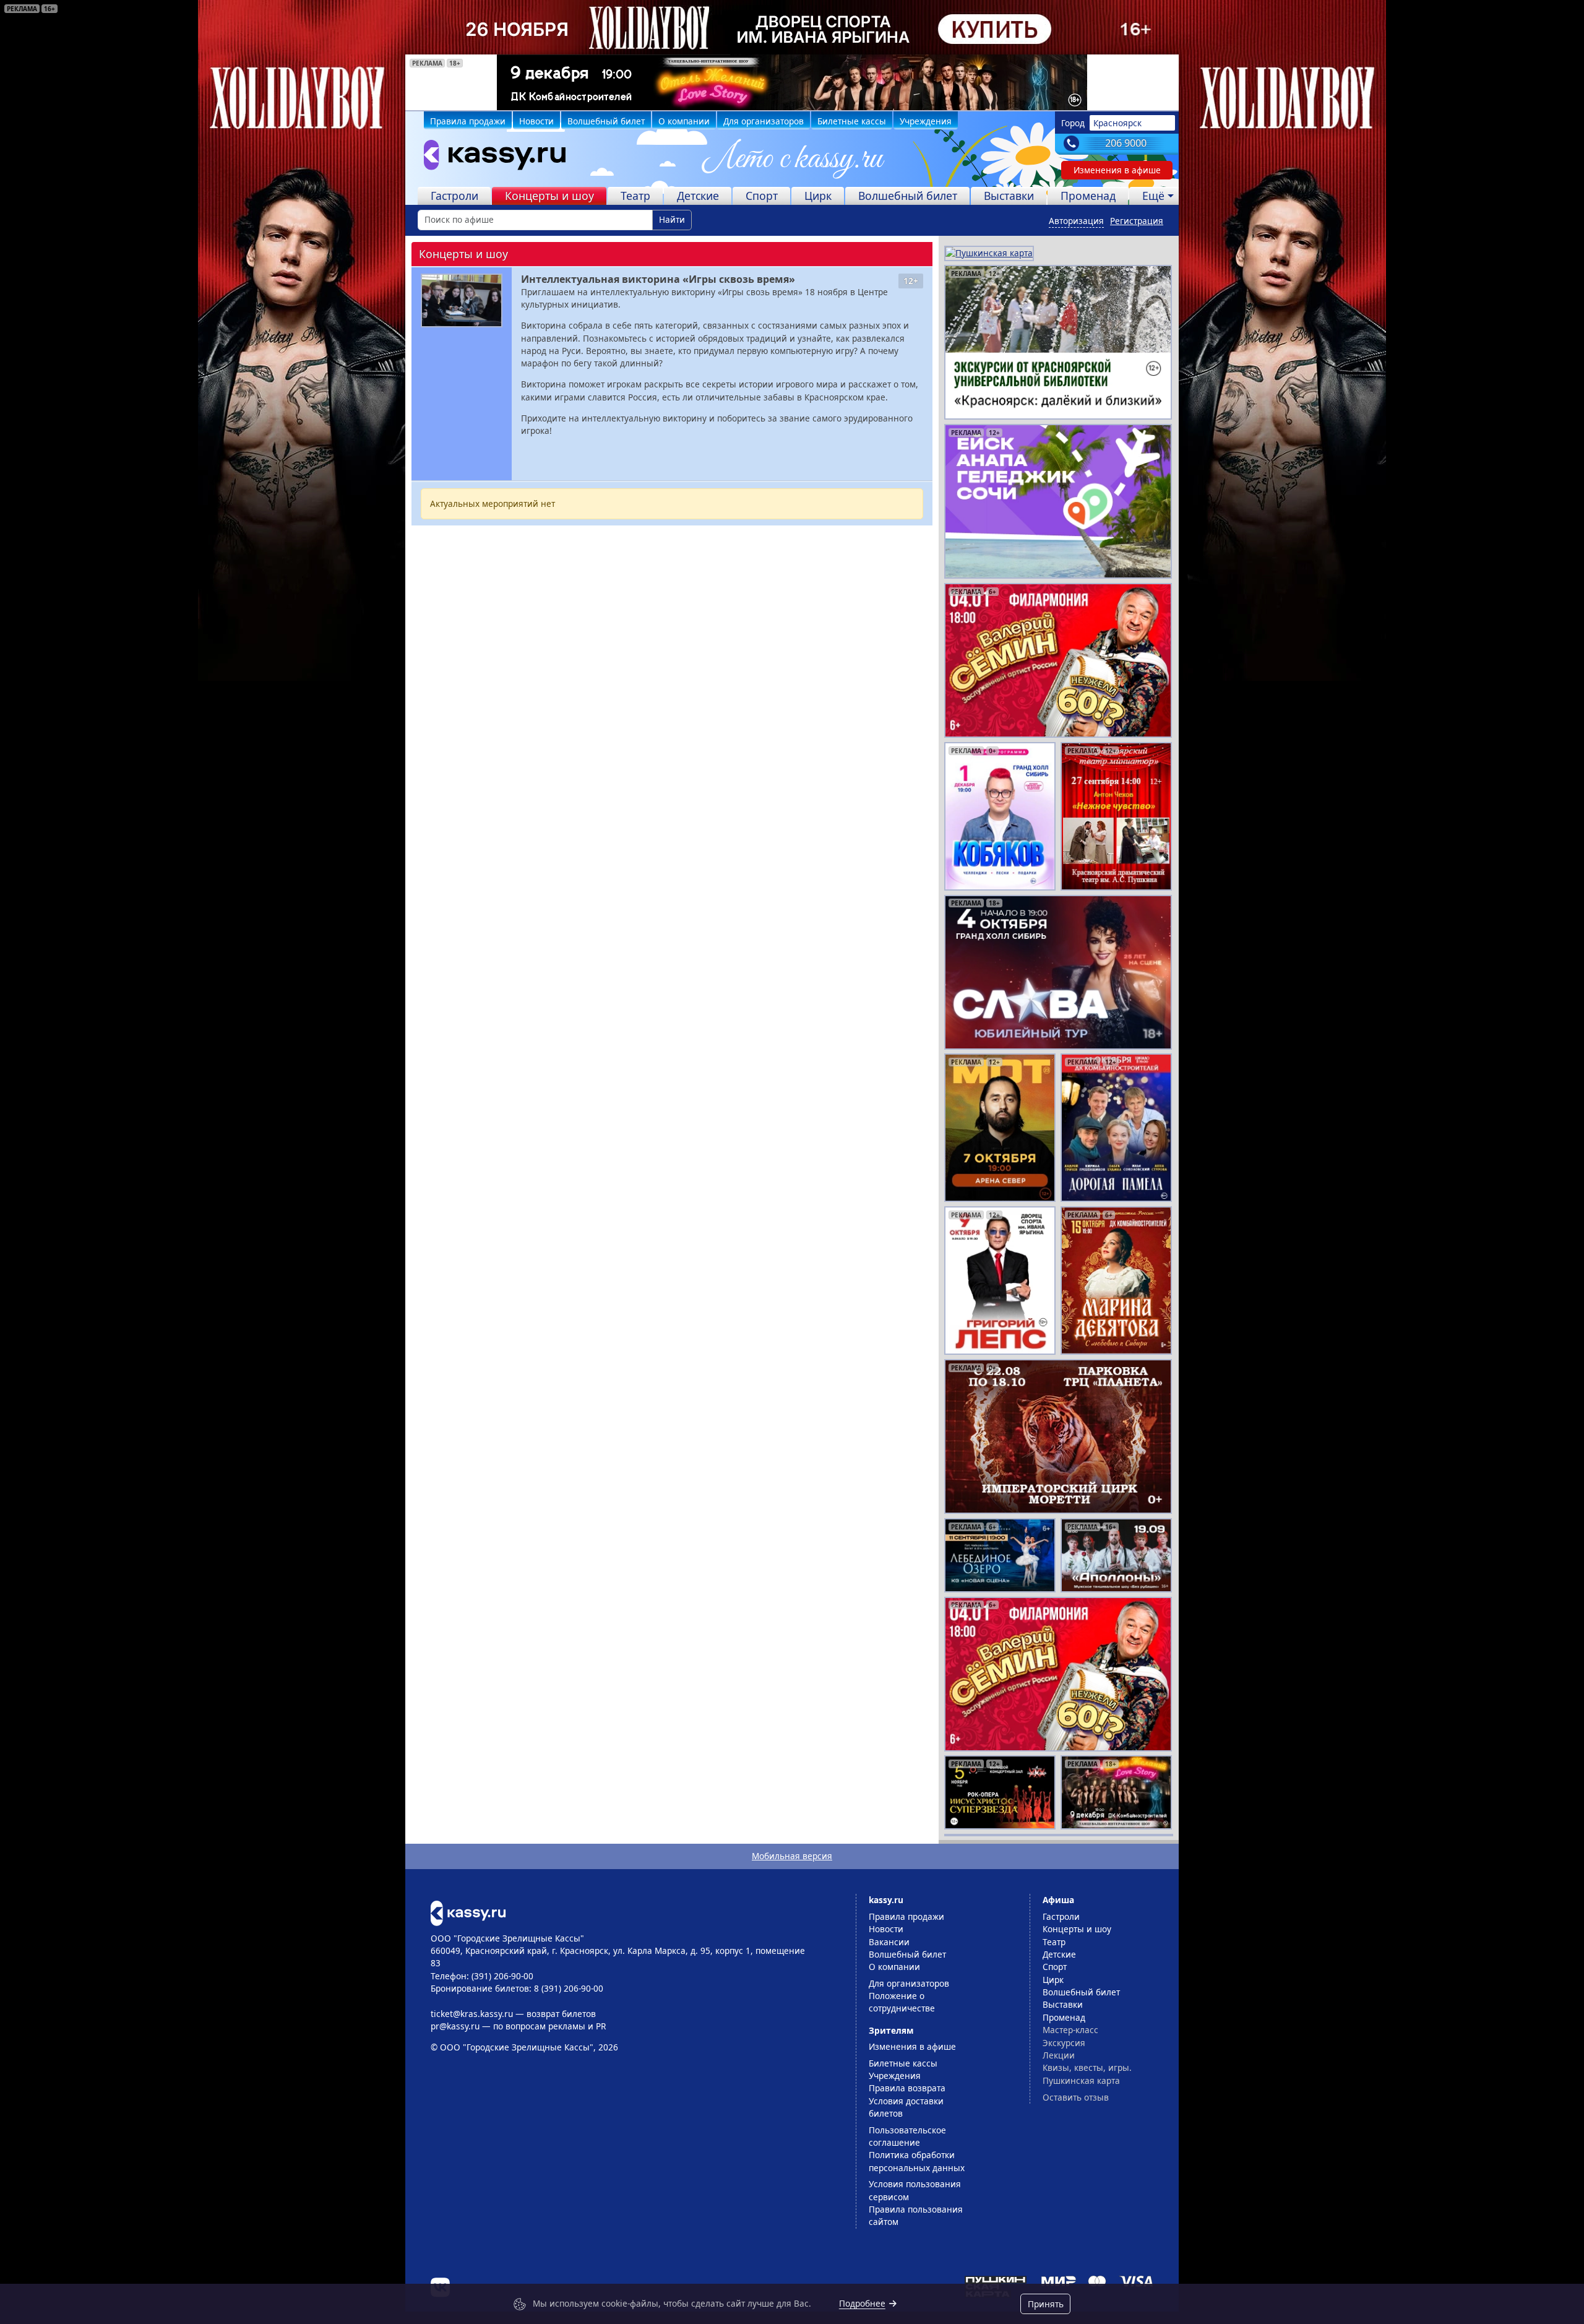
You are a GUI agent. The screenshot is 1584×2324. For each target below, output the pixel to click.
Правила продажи (468, 121)
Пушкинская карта (1081, 2080)
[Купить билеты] (468, 1912)
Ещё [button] (1153, 196)
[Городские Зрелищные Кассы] (489, 158)
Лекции (1059, 2055)
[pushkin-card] (989, 252)
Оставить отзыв (1076, 2097)
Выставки (1009, 196)
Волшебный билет (606, 121)
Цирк (818, 196)
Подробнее (862, 2303)
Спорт (762, 196)
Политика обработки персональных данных (917, 2161)
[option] (792, 82)
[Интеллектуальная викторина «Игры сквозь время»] (462, 300)
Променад (1088, 196)
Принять (1046, 2304)
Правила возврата (907, 2088)
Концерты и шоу (549, 196)
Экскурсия (1064, 2043)
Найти (672, 219)
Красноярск (1117, 123)
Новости (536, 121)
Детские (698, 196)
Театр (635, 196)
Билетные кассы (852, 121)
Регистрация (1137, 221)
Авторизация (1076, 221)
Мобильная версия (792, 1856)
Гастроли (454, 196)
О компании (684, 121)
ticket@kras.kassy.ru (472, 2014)
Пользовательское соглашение (907, 2136)
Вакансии (889, 1942)
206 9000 (1126, 143)
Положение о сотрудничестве (902, 2002)
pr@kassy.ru (455, 2026)
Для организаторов (764, 121)
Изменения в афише (1117, 170)
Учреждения (926, 121)
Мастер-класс (1070, 2030)
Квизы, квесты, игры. (1087, 2067)
